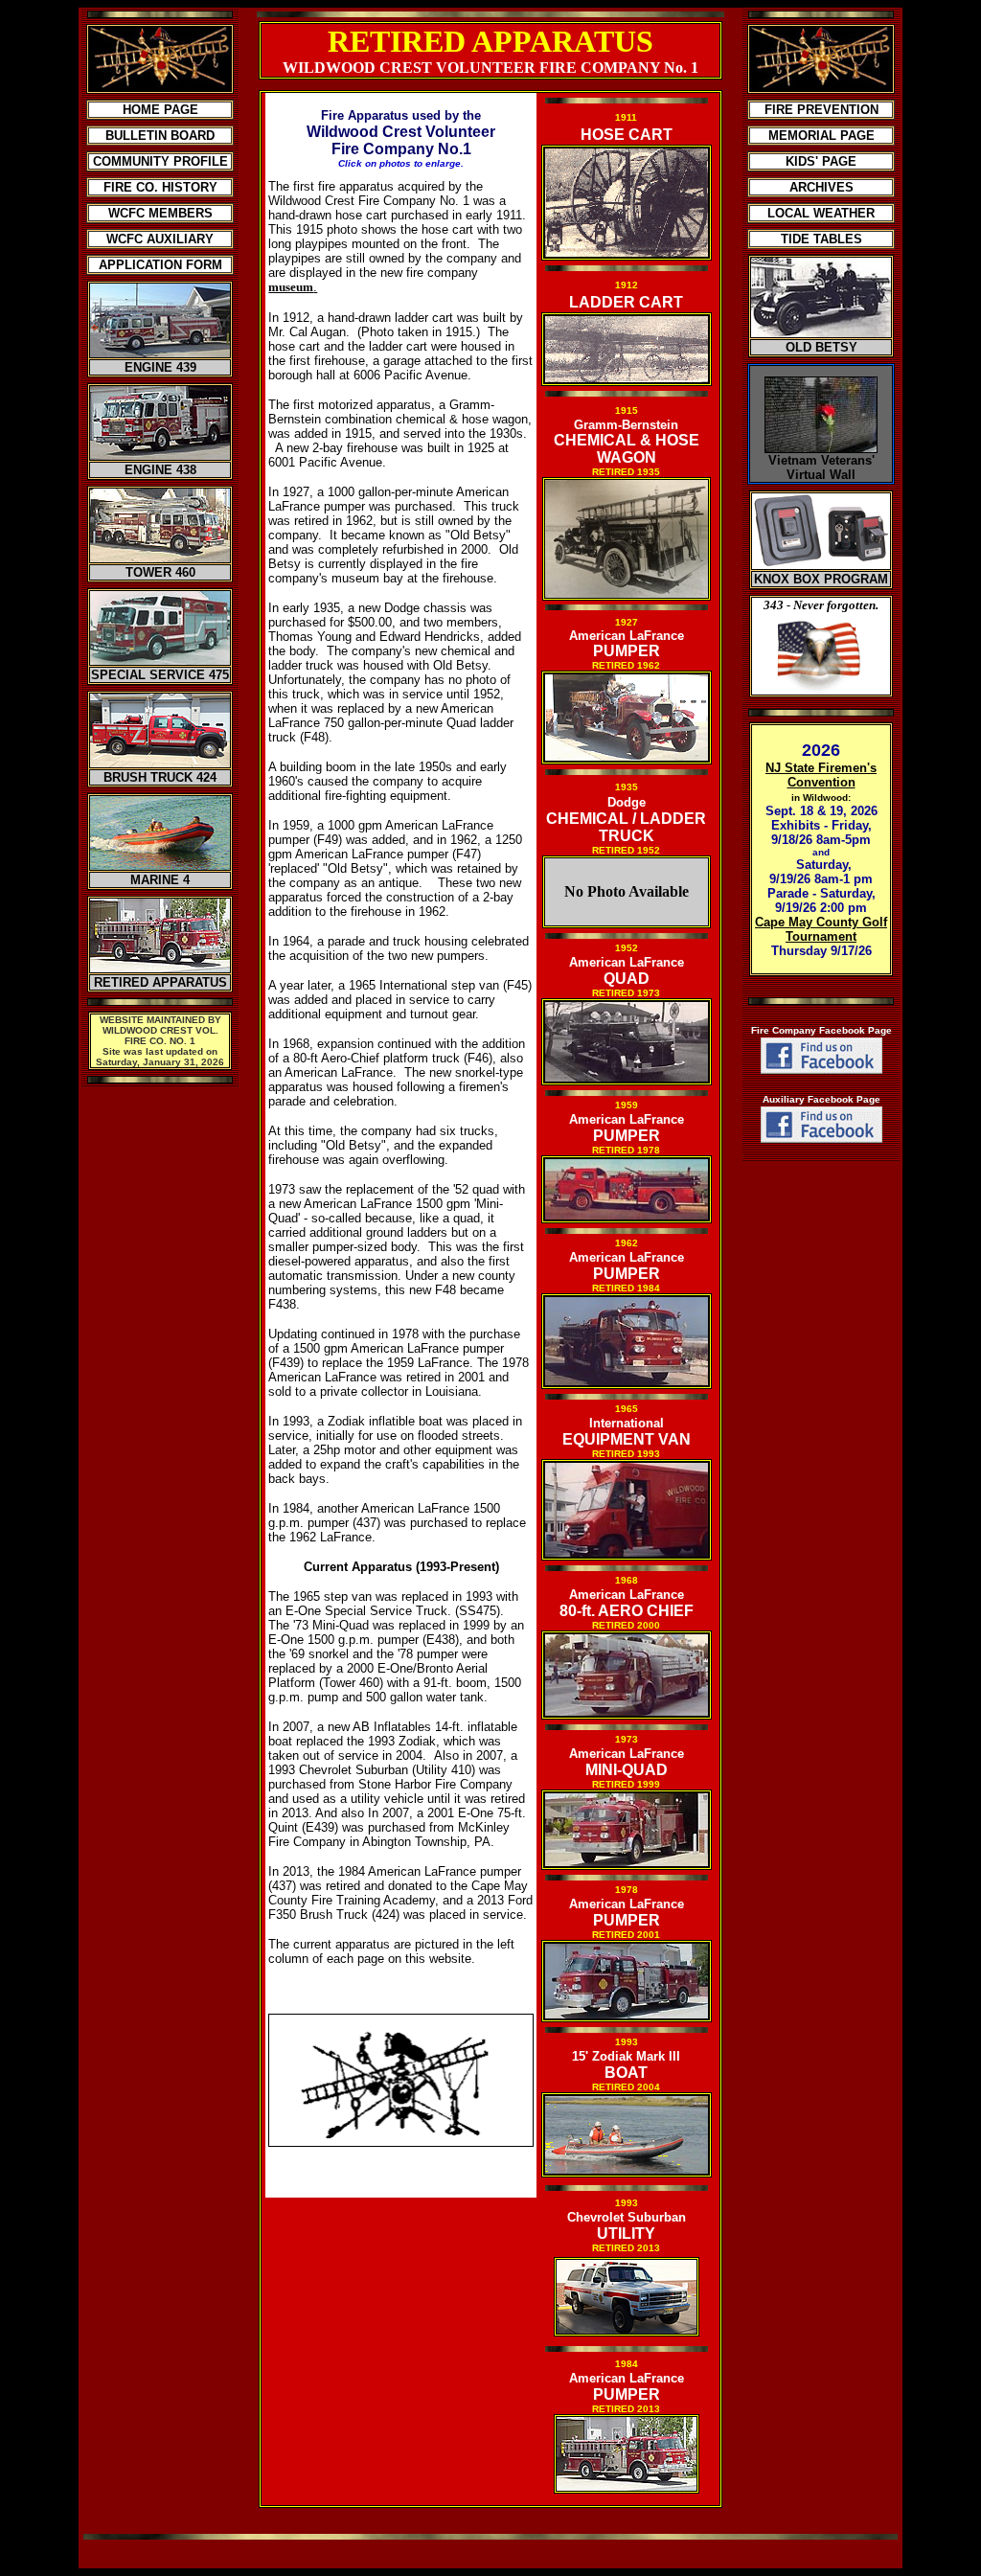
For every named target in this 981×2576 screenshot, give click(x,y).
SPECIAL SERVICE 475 (160, 675)
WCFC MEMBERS (160, 213)
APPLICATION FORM (160, 265)
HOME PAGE (160, 110)
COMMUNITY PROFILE (160, 161)
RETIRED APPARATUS (160, 982)
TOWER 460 (160, 572)
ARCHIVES (821, 187)
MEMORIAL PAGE (821, 136)
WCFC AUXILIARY (160, 239)
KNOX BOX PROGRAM (821, 579)
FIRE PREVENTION (821, 110)
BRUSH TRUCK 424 (160, 777)
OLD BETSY (821, 347)
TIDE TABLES (821, 239)
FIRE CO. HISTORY (160, 187)
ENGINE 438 (160, 470)
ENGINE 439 (160, 367)
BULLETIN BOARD (160, 136)
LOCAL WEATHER (821, 213)
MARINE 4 (160, 880)
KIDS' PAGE (821, 161)
